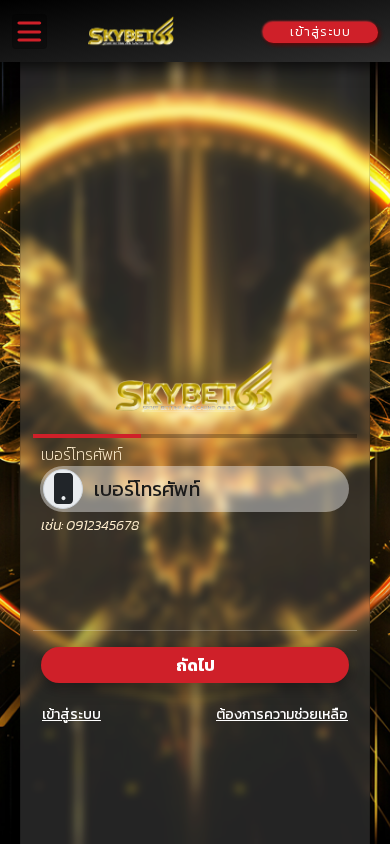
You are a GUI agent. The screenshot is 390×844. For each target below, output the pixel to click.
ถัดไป (195, 665)
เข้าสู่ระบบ (71, 714)
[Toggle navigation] (29, 31)
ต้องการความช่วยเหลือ (282, 714)
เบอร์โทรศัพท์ (81, 454)
